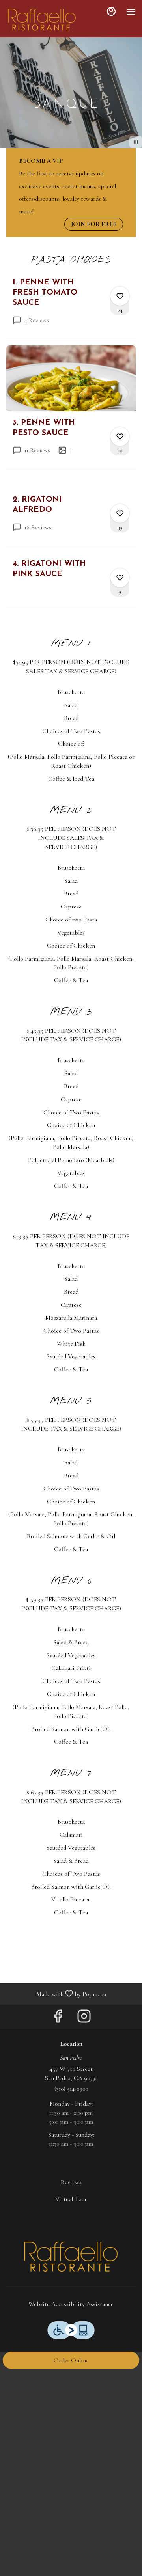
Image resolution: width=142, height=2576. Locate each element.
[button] (71, 308)
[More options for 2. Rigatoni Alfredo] (120, 513)
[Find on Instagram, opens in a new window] (84, 2019)
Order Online (71, 2360)
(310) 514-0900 (71, 2089)
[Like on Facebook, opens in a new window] (58, 2019)
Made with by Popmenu (56, 1993)
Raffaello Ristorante (71, 2257)
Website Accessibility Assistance (71, 2304)
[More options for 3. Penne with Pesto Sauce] (120, 436)
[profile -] (111, 11)
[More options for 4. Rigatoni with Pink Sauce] (120, 578)
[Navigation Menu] (131, 12)
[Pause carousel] (136, 142)
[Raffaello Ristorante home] (42, 20)
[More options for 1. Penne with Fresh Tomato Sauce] (120, 296)
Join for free (94, 224)
